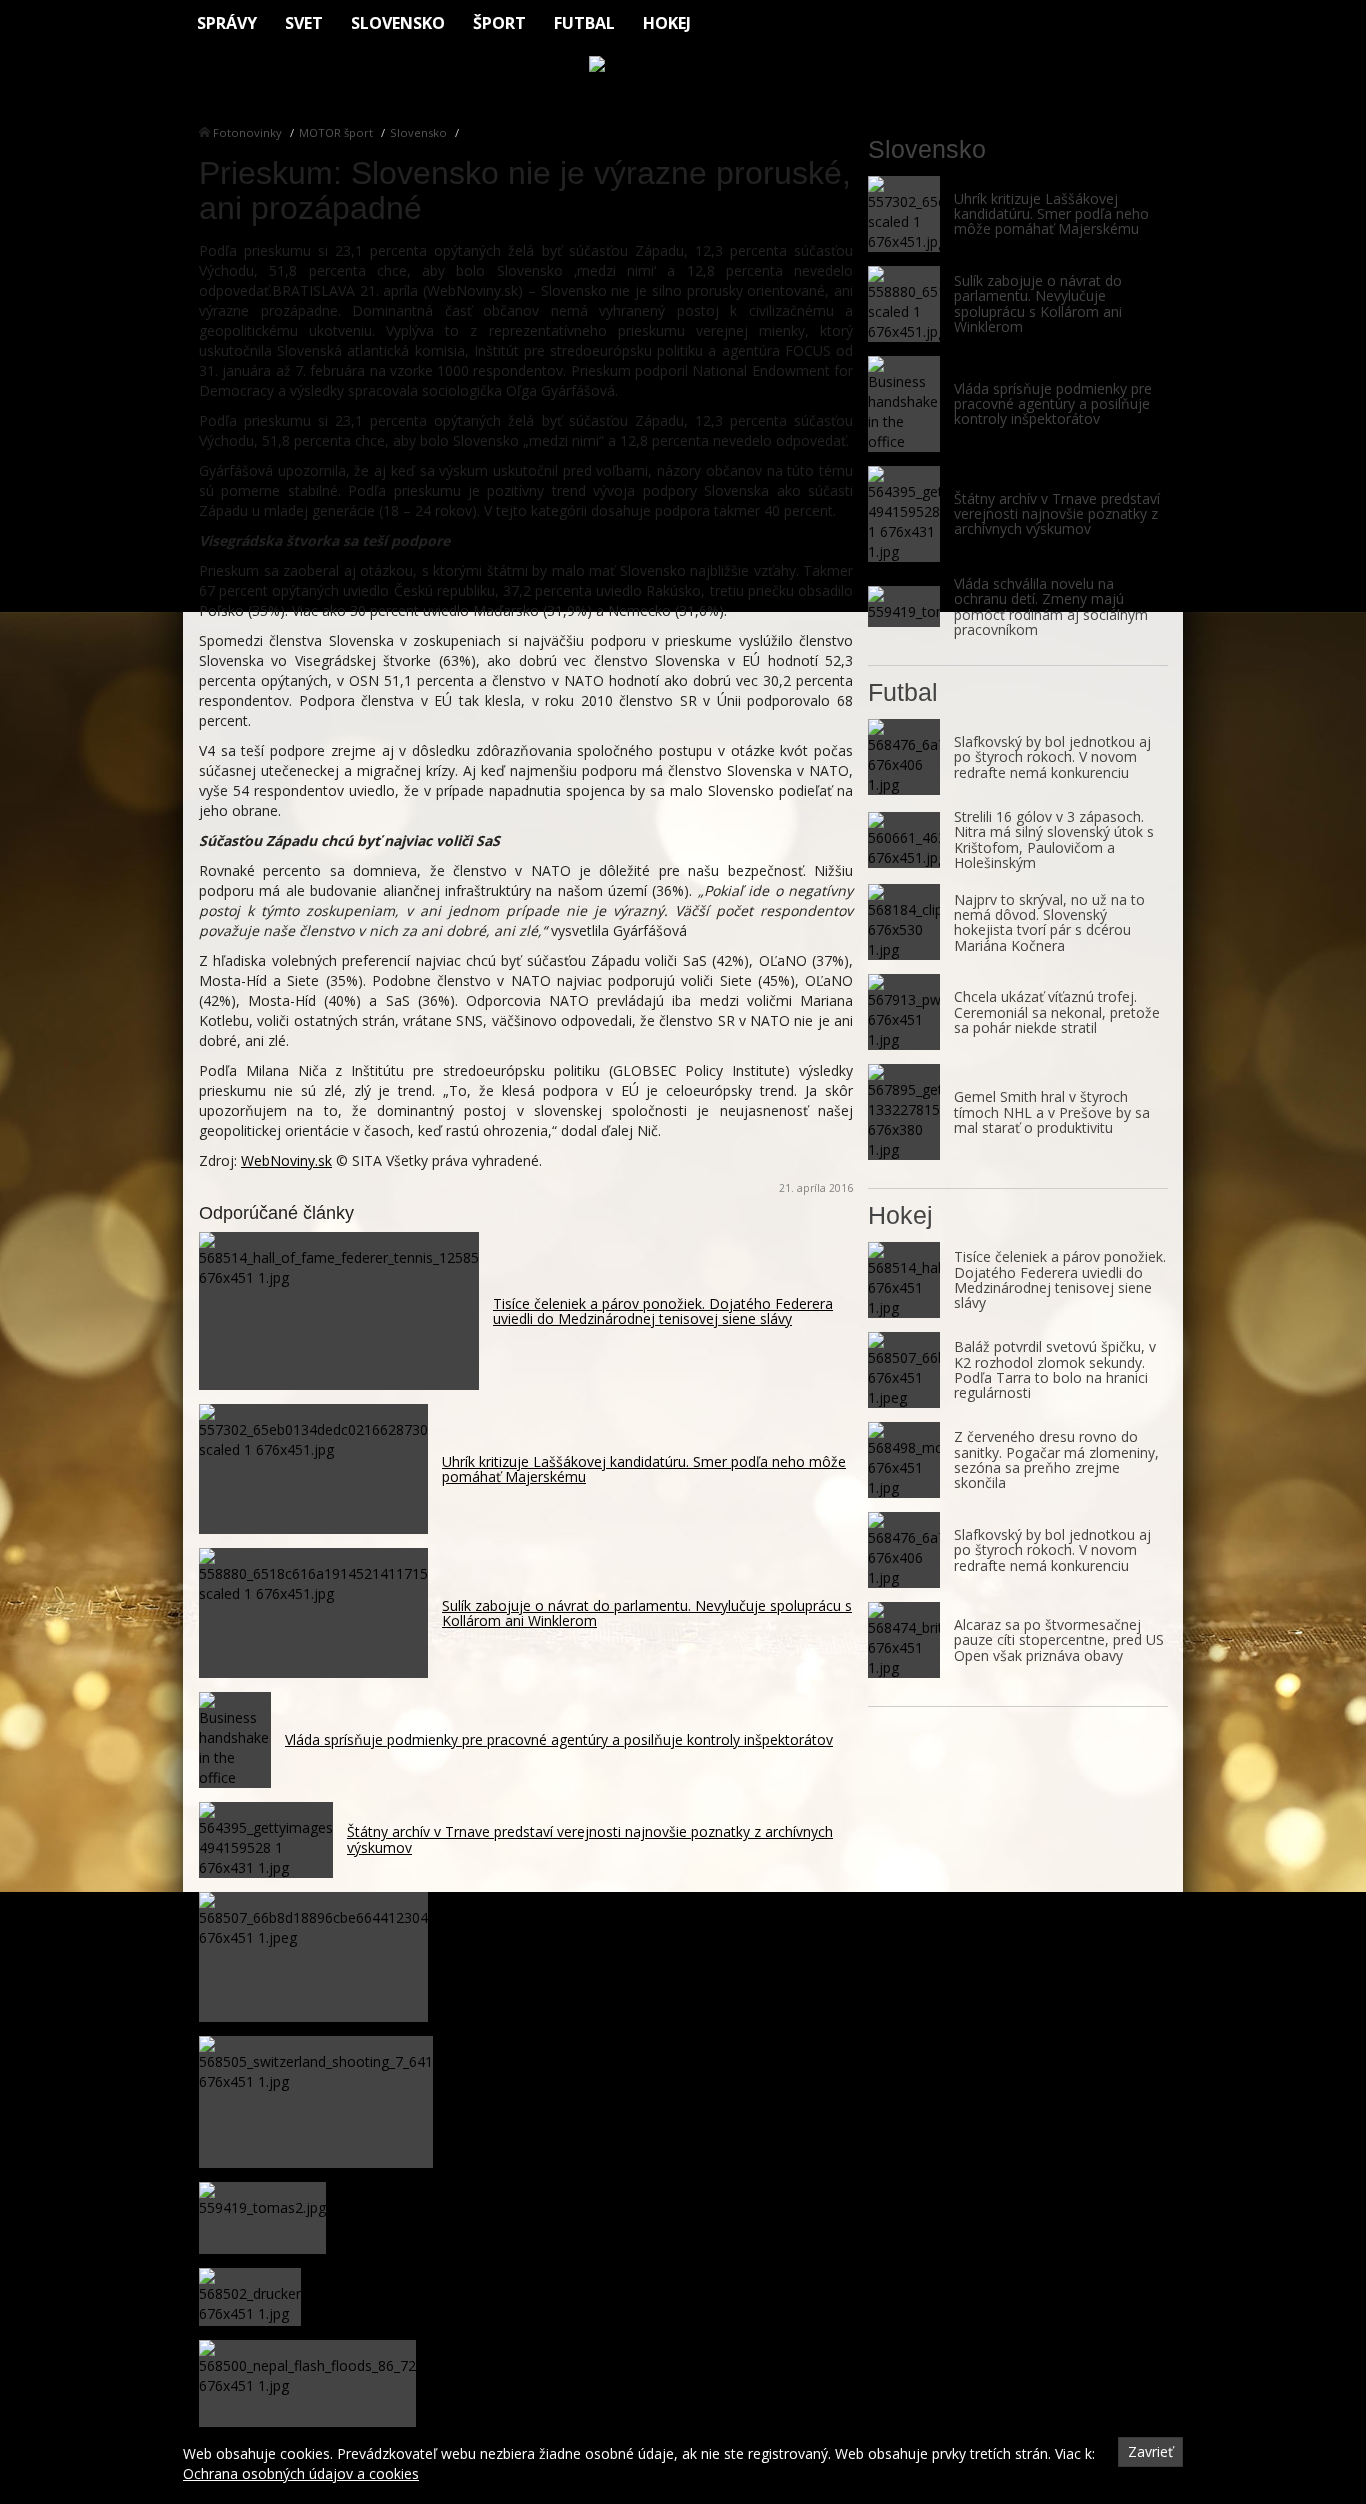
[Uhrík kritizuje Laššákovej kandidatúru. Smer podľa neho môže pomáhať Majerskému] (904, 214)
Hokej (667, 23)
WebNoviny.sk (286, 1160)
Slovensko (398, 23)
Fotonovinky (247, 132)
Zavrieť (1150, 2451)
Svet (304, 23)
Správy (227, 23)
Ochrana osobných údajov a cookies (301, 2473)
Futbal (584, 23)
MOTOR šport (336, 132)
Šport (499, 23)
